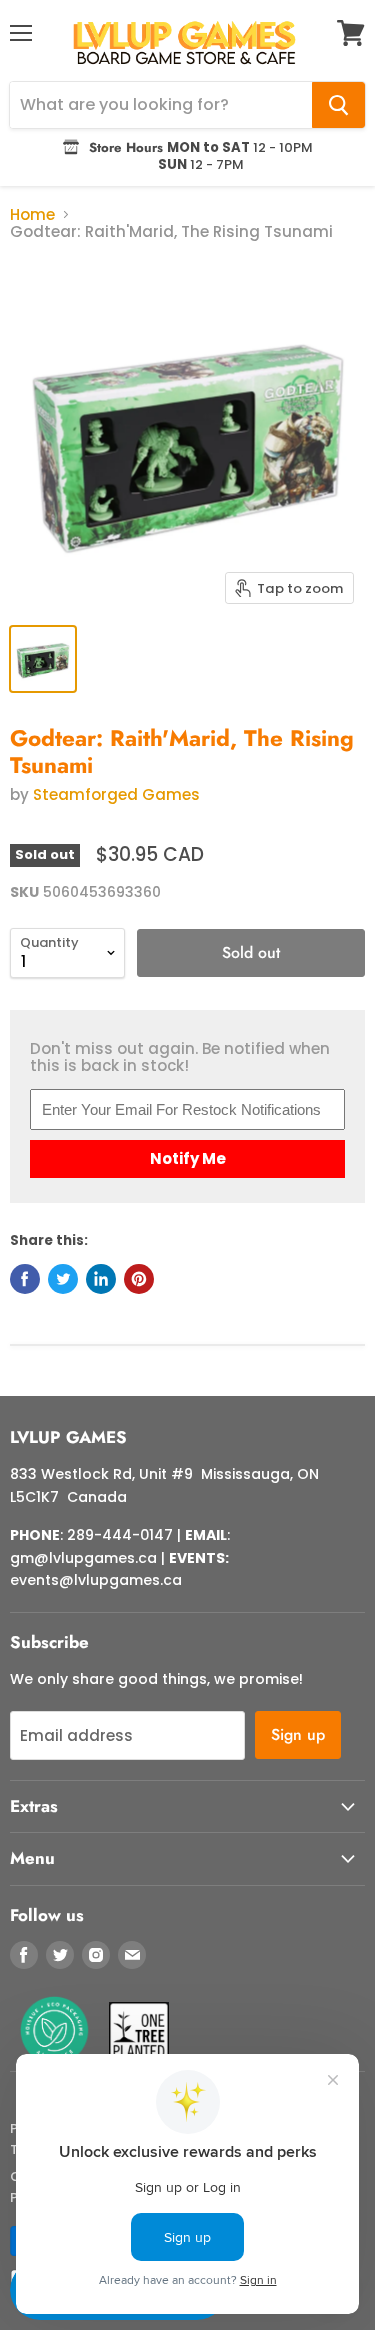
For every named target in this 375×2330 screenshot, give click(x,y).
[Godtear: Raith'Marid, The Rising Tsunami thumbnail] (43, 659)
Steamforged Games (116, 794)
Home (32, 214)
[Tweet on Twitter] (63, 1279)
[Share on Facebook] (25, 1279)
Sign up (298, 1734)
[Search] (338, 105)
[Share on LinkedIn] (101, 1279)
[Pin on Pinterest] (139, 1279)
